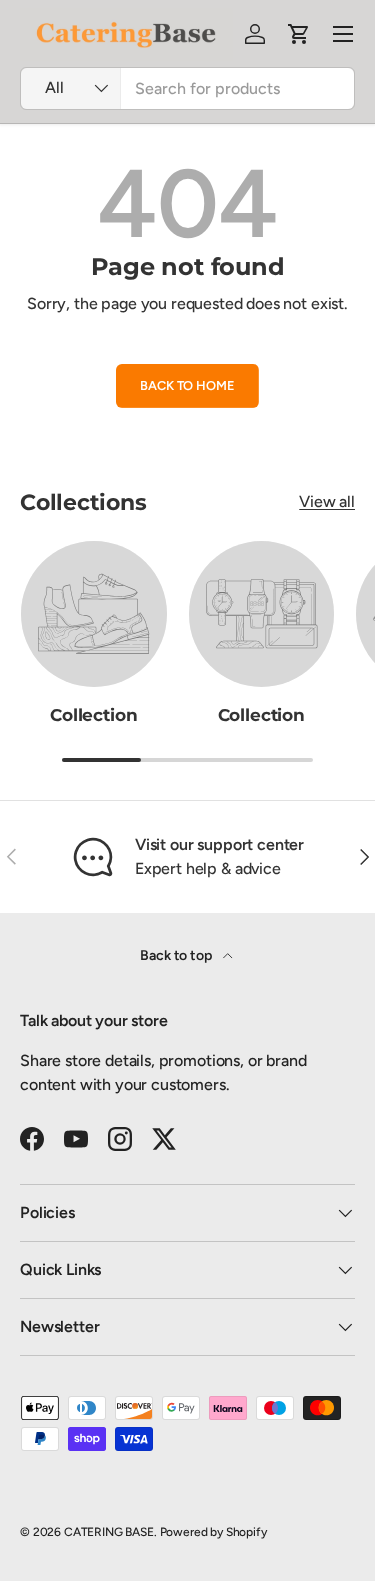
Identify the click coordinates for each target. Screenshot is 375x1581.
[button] (299, 34)
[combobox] (187, 88)
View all (327, 501)
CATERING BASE (109, 1532)
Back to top (177, 955)
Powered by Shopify (213, 1532)
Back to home (187, 385)
